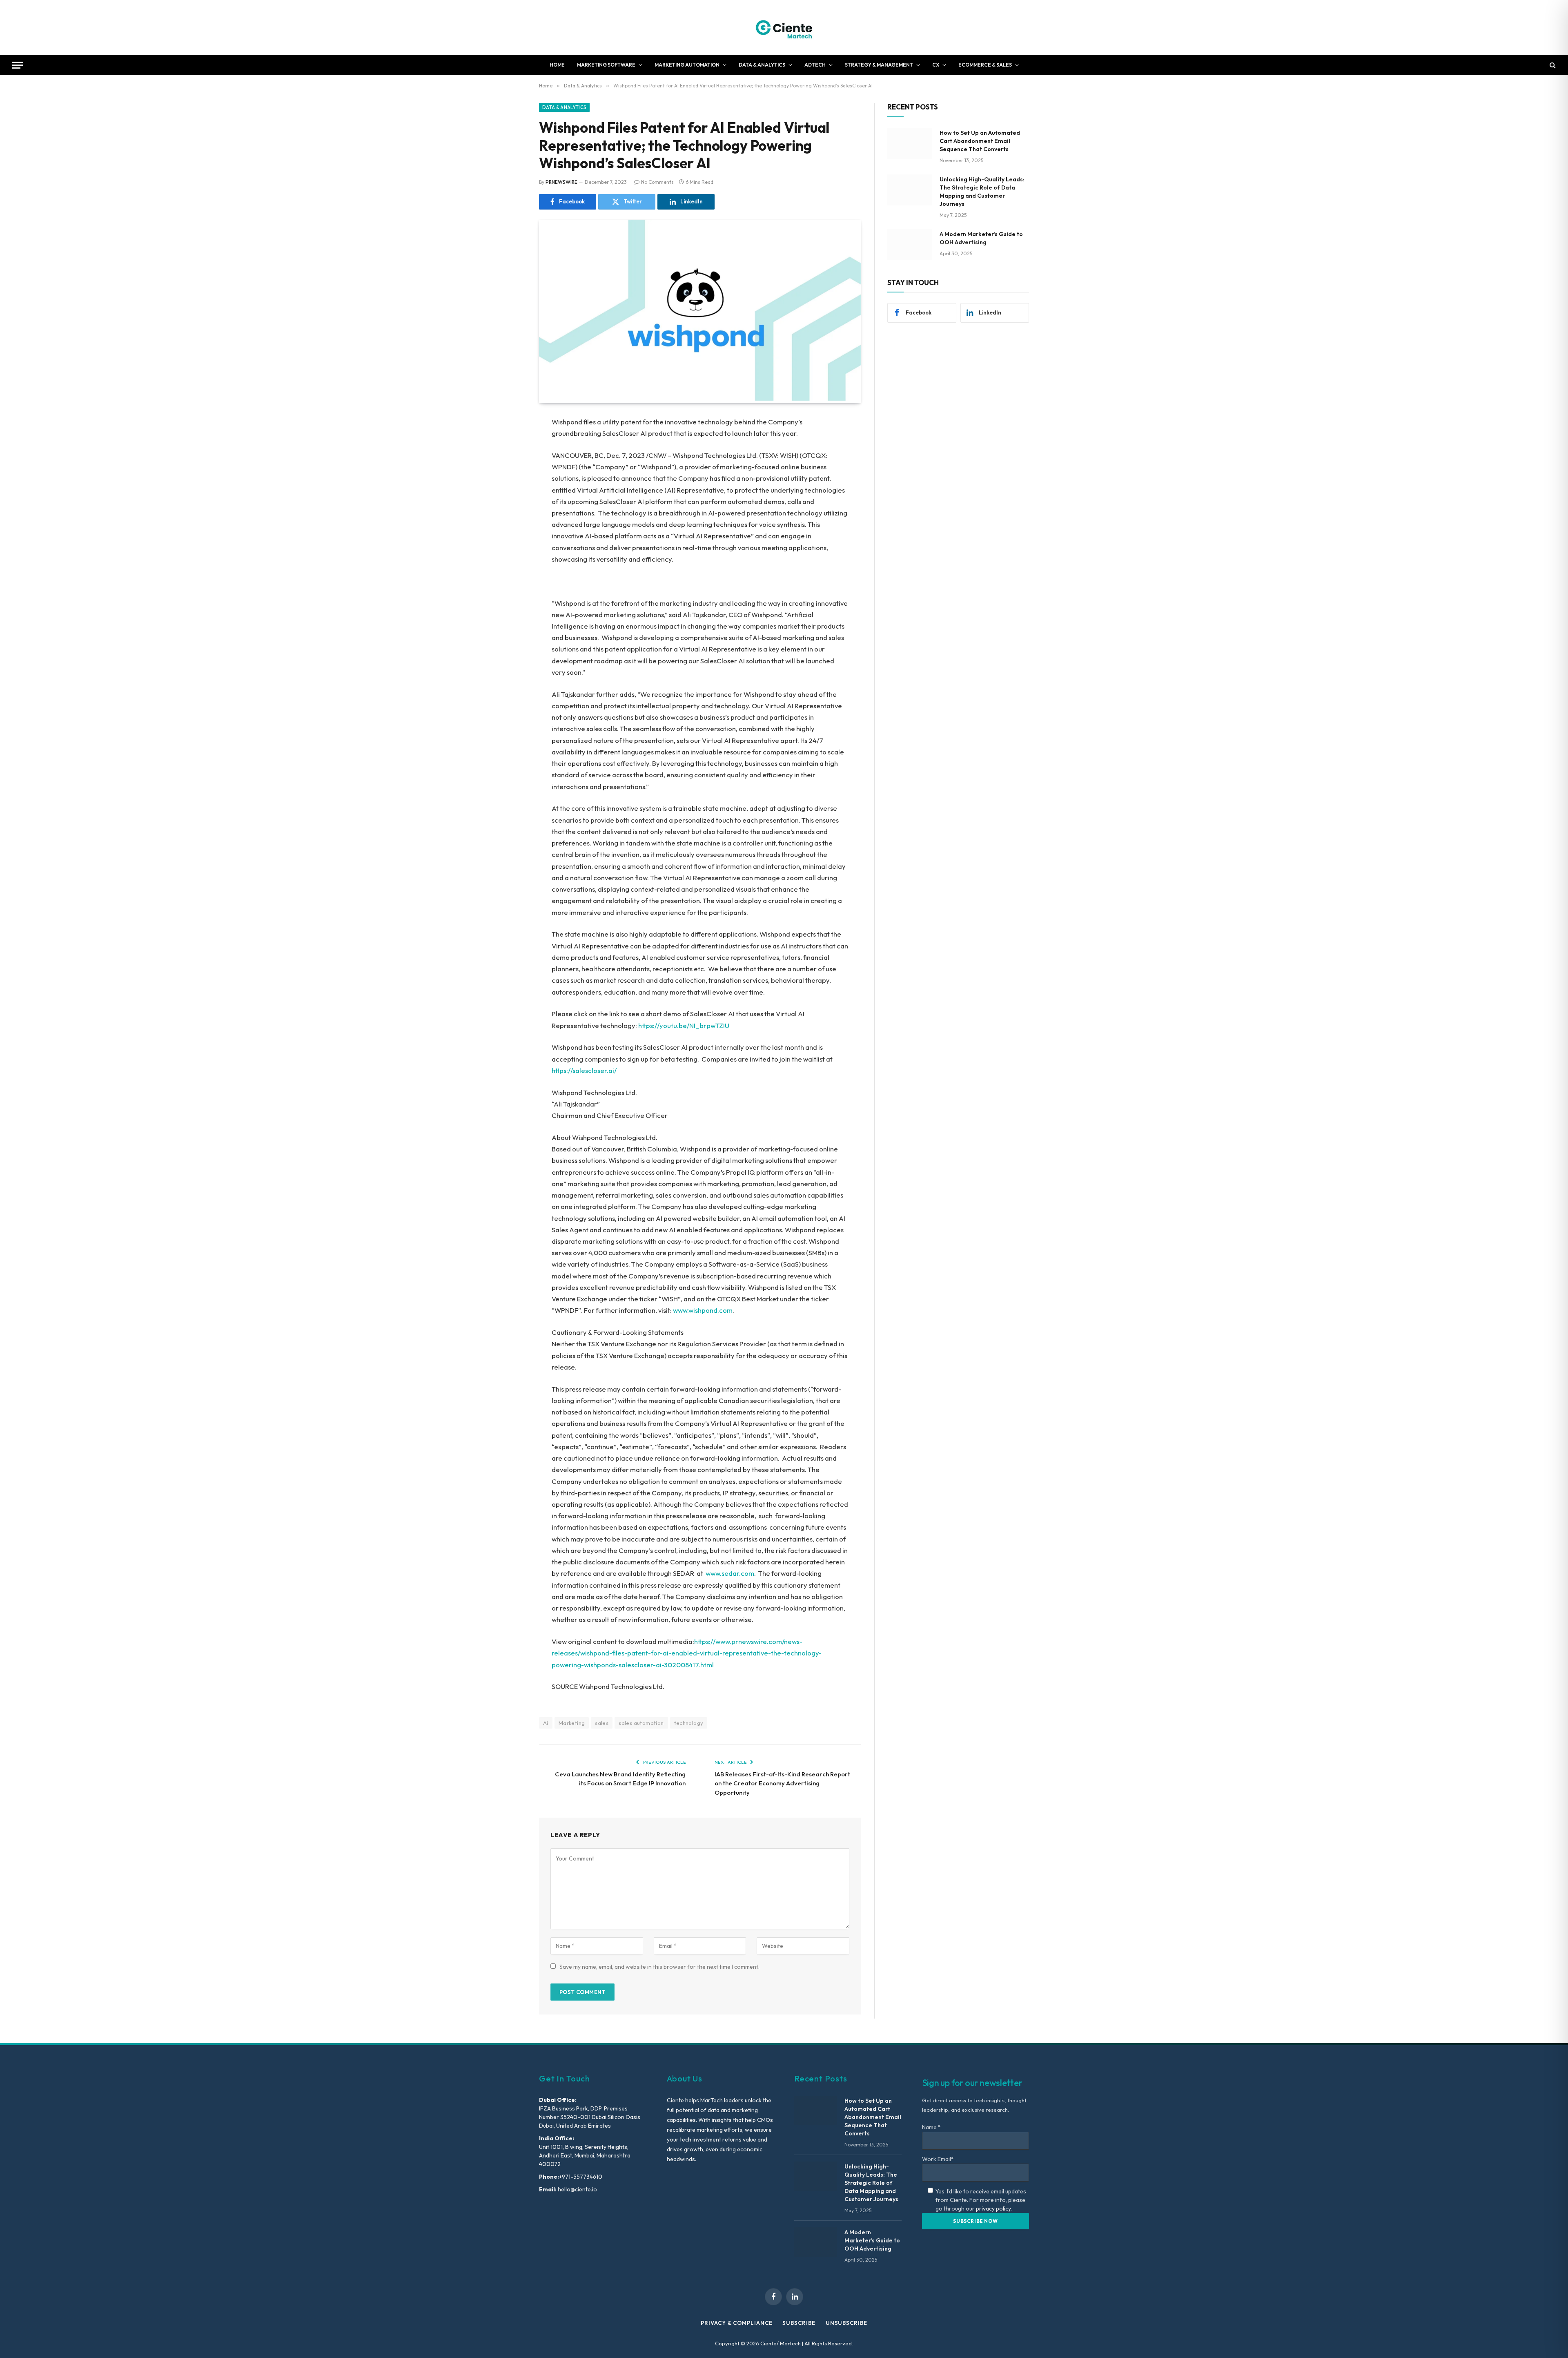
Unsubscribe (846, 2323)
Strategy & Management (879, 65)
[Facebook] (510, 443)
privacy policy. (994, 2209)
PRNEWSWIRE (561, 182)
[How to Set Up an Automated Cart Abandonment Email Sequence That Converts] (910, 143)
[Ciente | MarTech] (784, 28)
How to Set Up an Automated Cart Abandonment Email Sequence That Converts (980, 141)
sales (602, 1723)
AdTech (815, 65)
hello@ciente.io (577, 2189)
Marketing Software (606, 65)
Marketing (572, 1723)
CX (936, 65)
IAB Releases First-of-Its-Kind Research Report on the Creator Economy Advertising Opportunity (782, 1783)
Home (557, 65)
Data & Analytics (762, 65)
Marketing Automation (687, 65)
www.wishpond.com (703, 1310)
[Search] (1552, 65)
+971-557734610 (581, 2177)
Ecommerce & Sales (985, 65)
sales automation (641, 1723)
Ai (546, 1723)
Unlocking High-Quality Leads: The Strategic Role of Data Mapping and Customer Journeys (982, 192)
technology (689, 1723)
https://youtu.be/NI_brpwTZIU (684, 1025)
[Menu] (18, 65)
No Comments (657, 182)
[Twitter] (510, 464)
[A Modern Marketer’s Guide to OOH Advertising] (910, 245)
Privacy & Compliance (736, 2323)
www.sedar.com (730, 1573)
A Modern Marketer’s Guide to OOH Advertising (981, 238)
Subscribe (799, 2323)
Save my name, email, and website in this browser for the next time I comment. (659, 1967)
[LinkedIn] (510, 485)
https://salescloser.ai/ (584, 1070)
